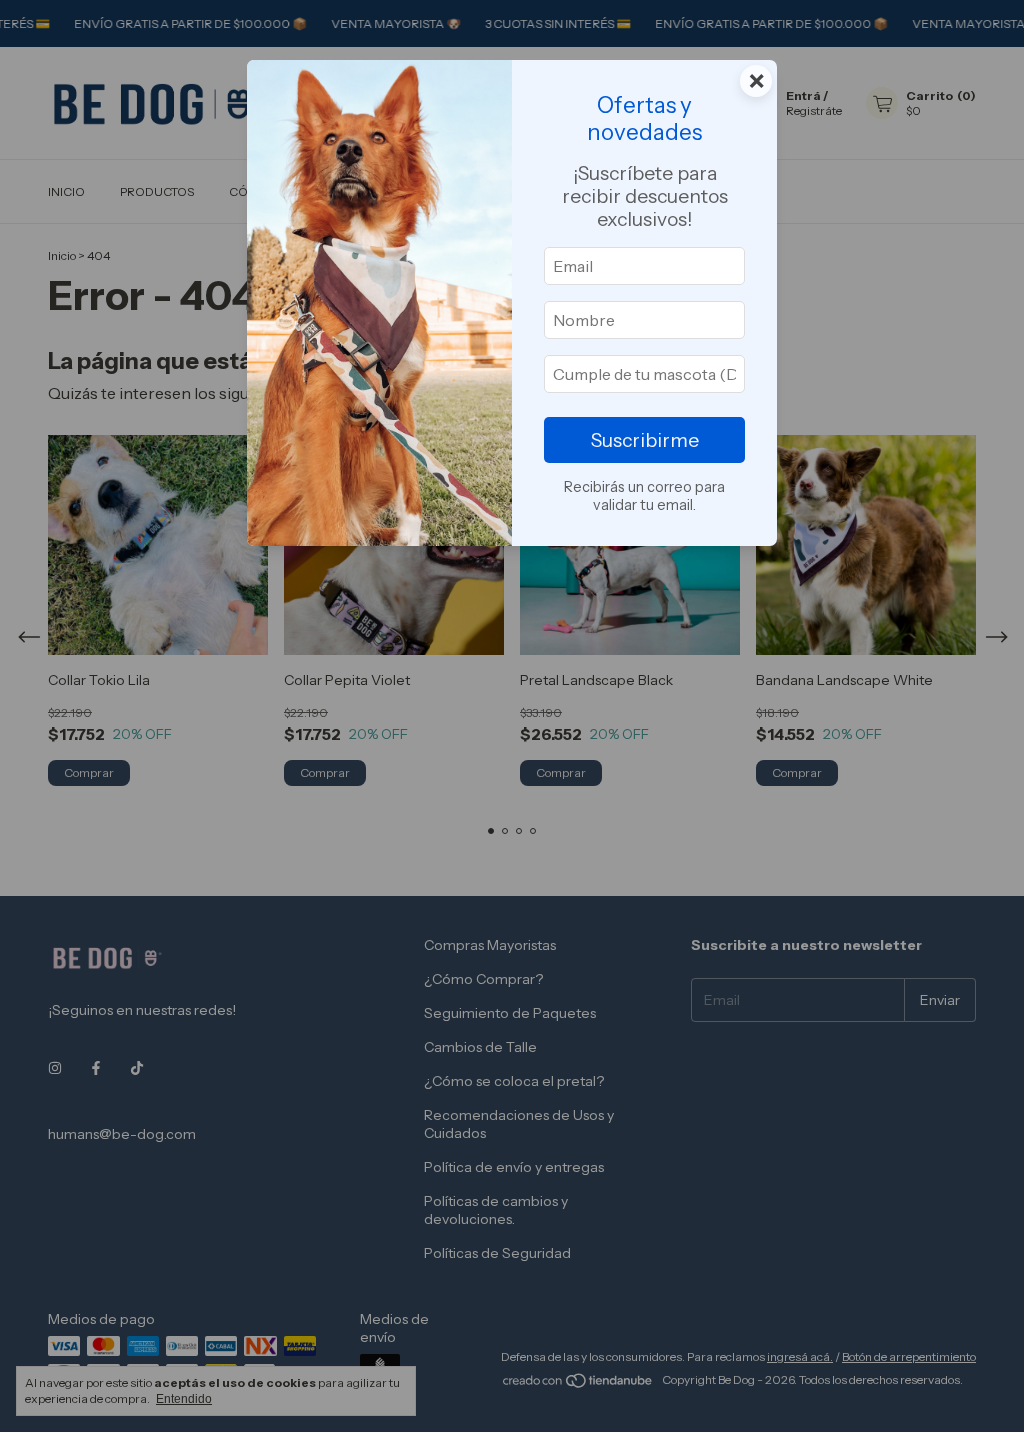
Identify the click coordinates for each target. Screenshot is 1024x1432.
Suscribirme (645, 440)
